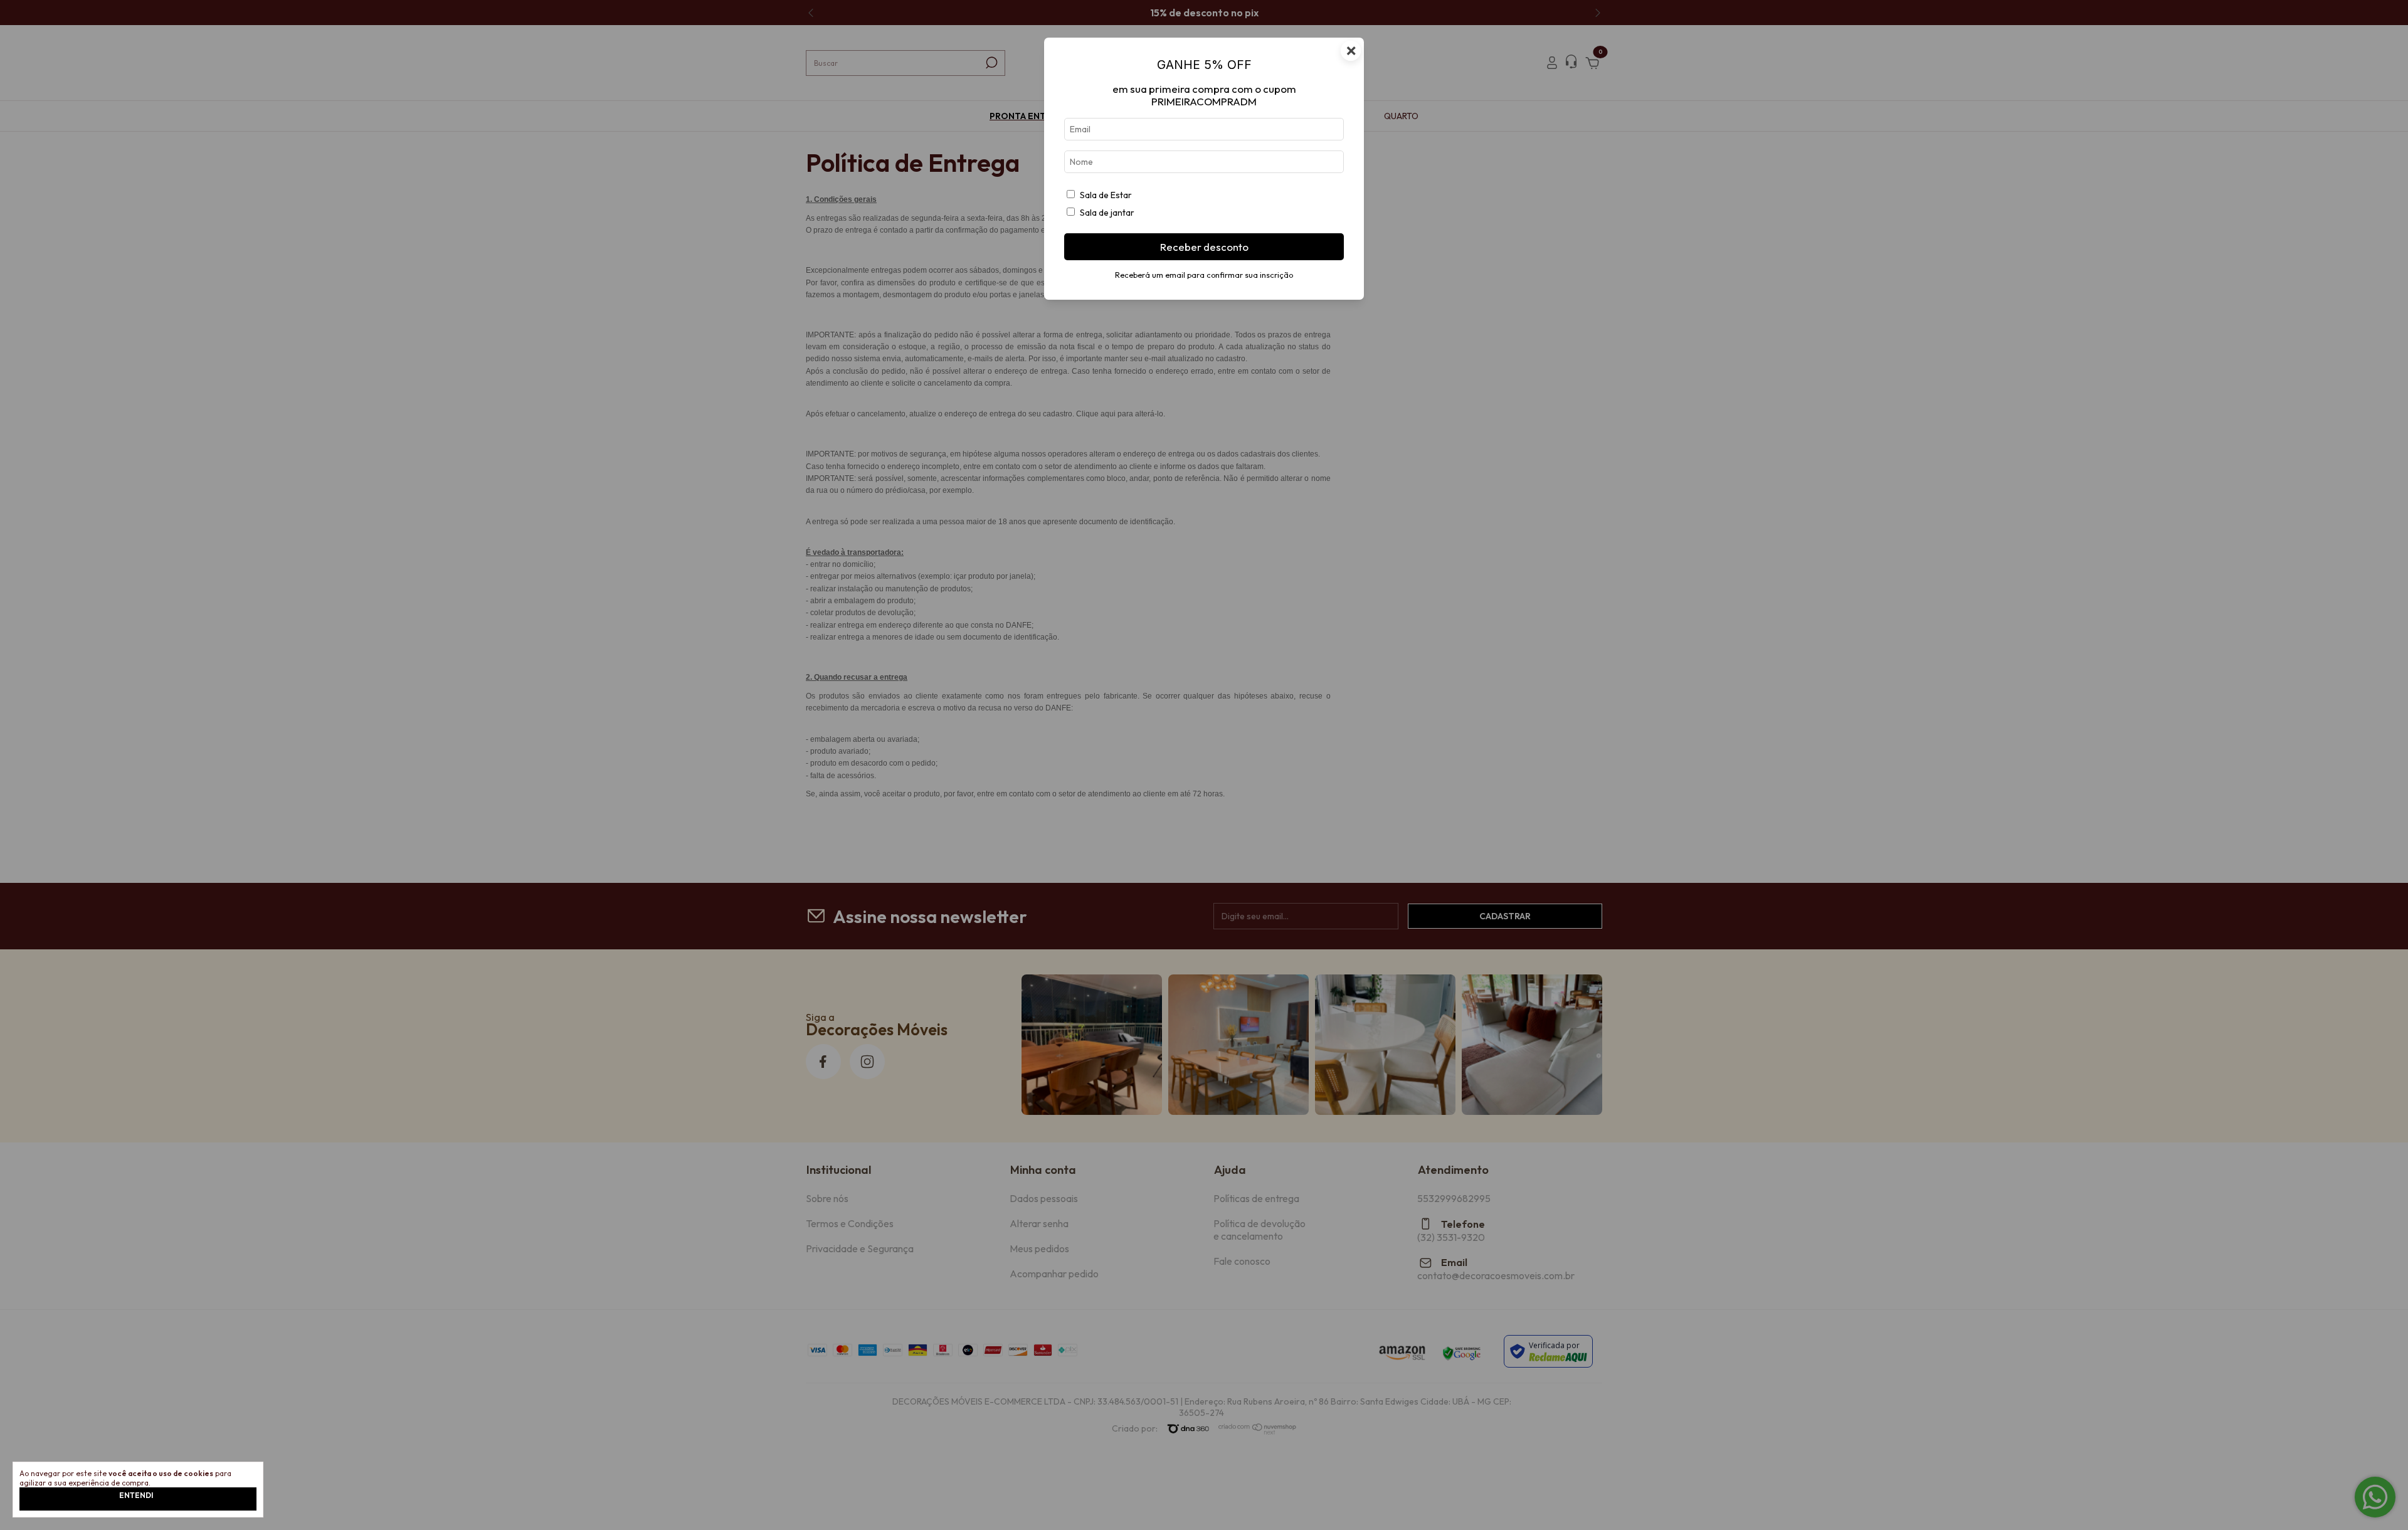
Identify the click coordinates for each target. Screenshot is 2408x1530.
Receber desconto (1204, 247)
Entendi (136, 1495)
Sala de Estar (1106, 195)
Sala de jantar (1107, 213)
